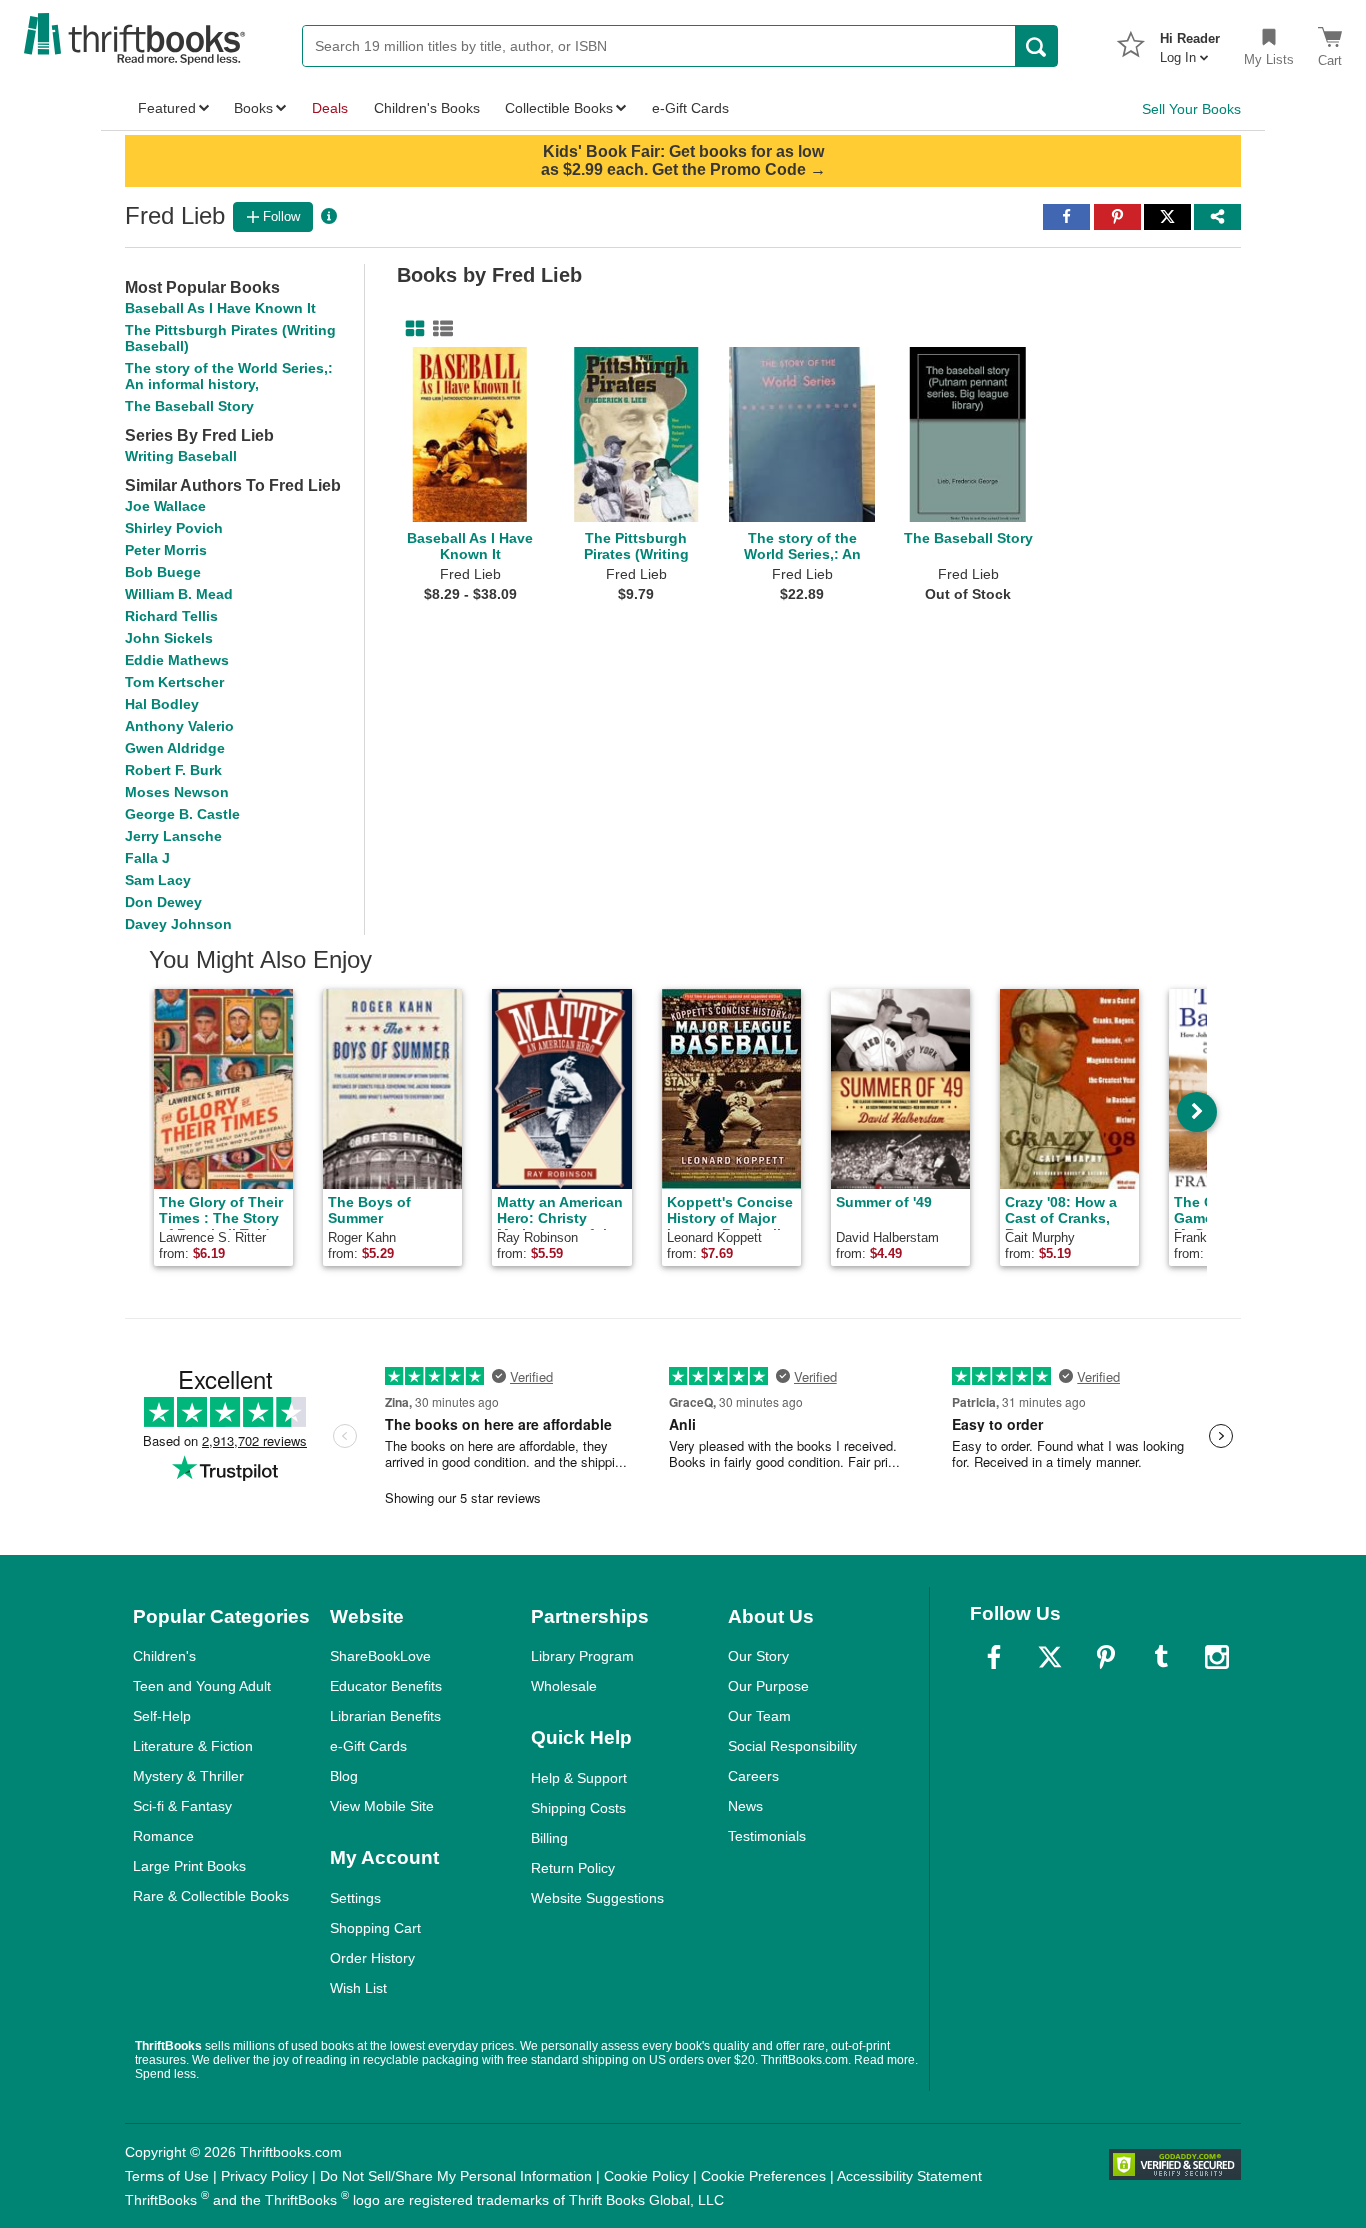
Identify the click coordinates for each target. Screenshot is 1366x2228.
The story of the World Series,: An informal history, (229, 376)
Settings (355, 1898)
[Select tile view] (439, 329)
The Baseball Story (189, 406)
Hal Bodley (162, 704)
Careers (753, 1776)
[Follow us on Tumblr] (1161, 1657)
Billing (549, 1838)
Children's (164, 1656)
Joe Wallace (165, 506)
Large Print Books (189, 1866)
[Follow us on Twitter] (1050, 1657)
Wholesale (564, 1686)
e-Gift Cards (368, 1746)
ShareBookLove (380, 1656)
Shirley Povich (174, 528)
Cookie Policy (646, 2176)
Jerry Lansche (173, 836)
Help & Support (579, 1778)
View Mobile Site (382, 1806)
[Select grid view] (411, 329)
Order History (372, 1958)
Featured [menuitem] (167, 108)
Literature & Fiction (193, 1746)
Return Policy (573, 1868)
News (745, 1806)
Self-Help (162, 1716)
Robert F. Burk (173, 770)
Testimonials (767, 1836)
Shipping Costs (578, 1808)
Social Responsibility (792, 1746)
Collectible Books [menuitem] (559, 108)
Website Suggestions (597, 1898)
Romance (163, 1836)
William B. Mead (179, 594)
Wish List (358, 1988)
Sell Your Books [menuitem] (1191, 109)
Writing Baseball (181, 456)
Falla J (147, 858)
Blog (344, 1776)
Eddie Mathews (177, 660)
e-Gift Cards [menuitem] (690, 108)
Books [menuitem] (253, 108)
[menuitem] (1190, 42)
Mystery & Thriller (188, 1776)
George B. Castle (182, 814)
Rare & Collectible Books (211, 1896)
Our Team (759, 1716)
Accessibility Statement (909, 2176)
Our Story (758, 1656)
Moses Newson (177, 792)
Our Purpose (768, 1686)
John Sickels (169, 638)
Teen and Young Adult (202, 1686)
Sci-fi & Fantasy (182, 1806)
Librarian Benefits (385, 1716)
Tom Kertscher (174, 682)
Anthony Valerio (179, 726)
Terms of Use (167, 2176)
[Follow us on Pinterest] (1106, 1657)
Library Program (582, 1656)
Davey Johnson (178, 924)
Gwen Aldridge (175, 748)
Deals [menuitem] (330, 108)
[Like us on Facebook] (994, 1657)
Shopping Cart (375, 1928)
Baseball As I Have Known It (220, 308)
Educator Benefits (386, 1686)
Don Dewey (163, 902)
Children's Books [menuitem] (427, 108)
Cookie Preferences (763, 2176)
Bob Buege (163, 572)
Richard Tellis (171, 616)
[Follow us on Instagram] (1217, 1657)
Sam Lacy (158, 880)
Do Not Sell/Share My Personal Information (456, 2176)
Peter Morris (166, 550)
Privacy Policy (264, 2176)
